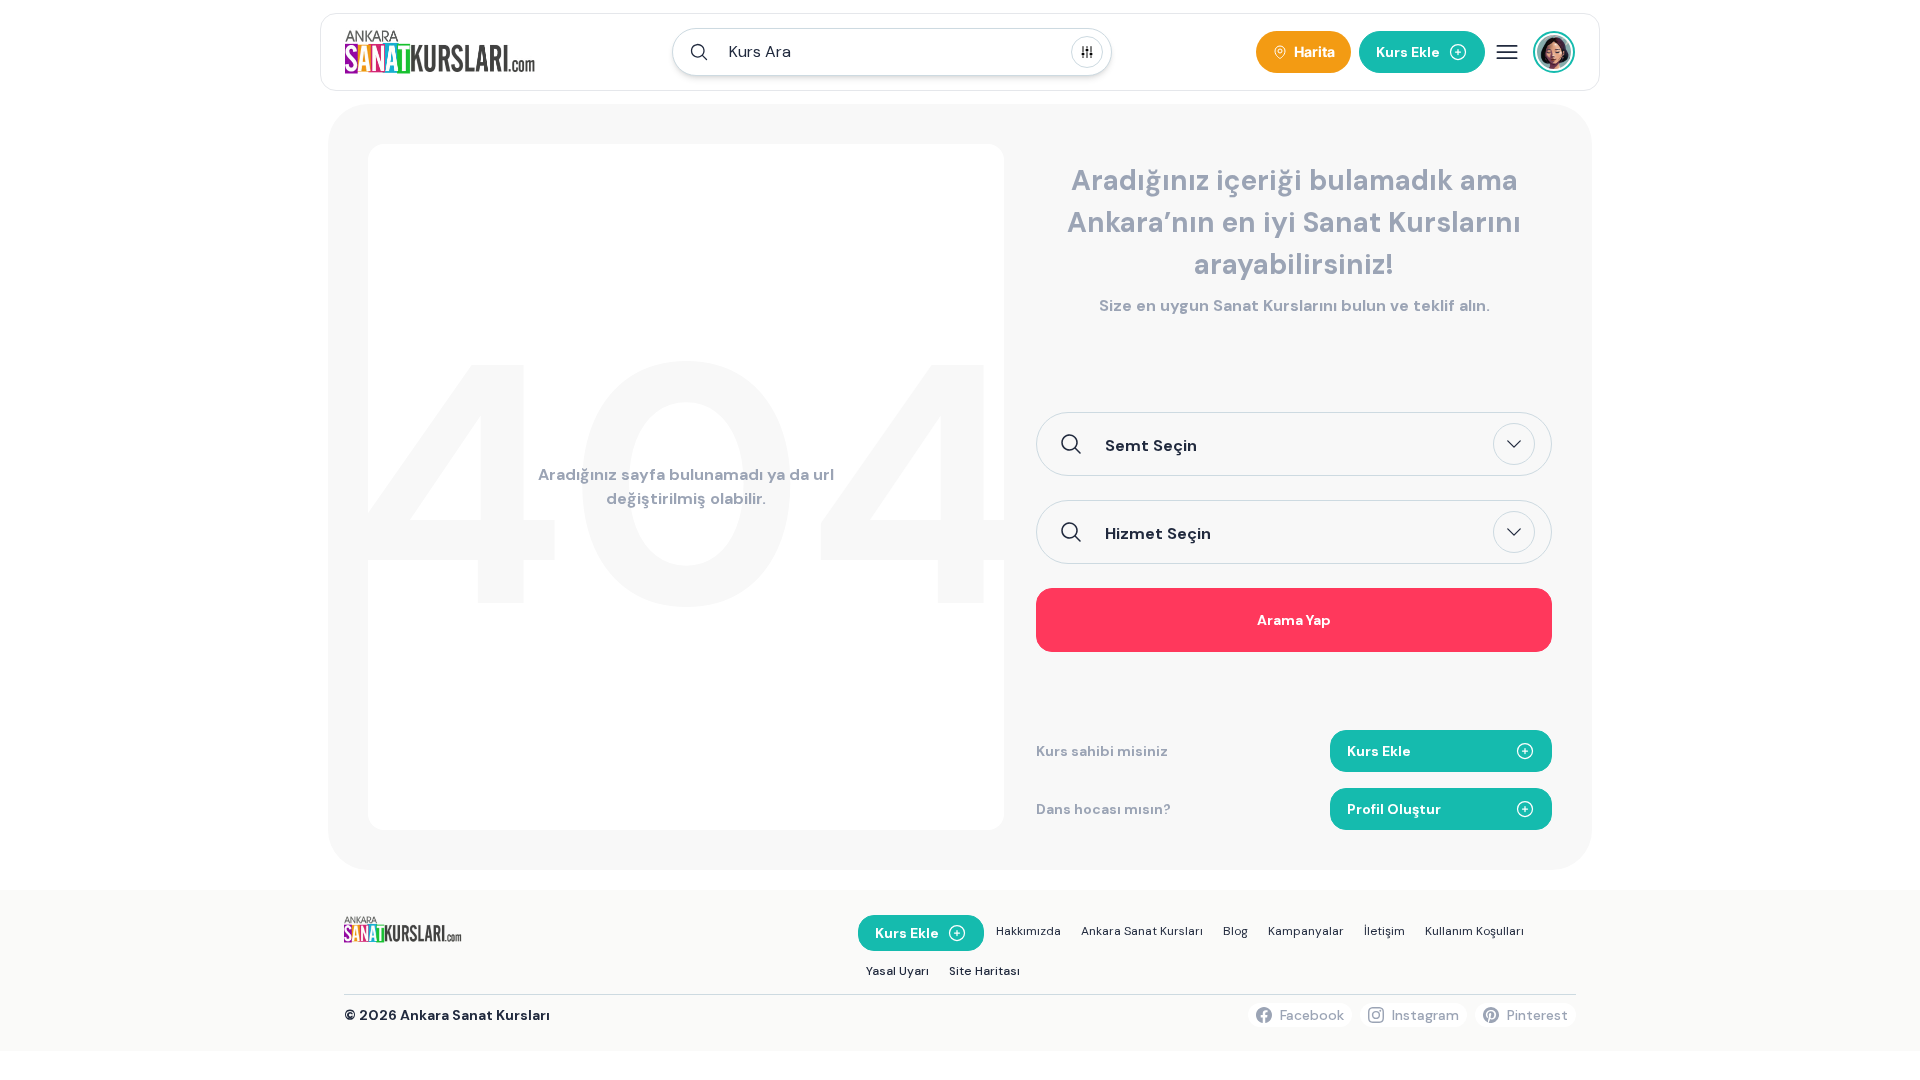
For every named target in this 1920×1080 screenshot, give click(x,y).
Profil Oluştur (1394, 809)
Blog (1235, 931)
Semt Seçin (1151, 445)
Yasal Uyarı (897, 971)
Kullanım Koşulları (1474, 931)
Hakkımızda (1028, 931)
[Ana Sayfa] (440, 52)
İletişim (1384, 931)
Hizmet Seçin (1158, 533)
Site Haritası (984, 971)
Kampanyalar (1306, 931)
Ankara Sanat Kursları (1142, 931)
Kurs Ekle (1379, 751)
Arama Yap (1294, 620)
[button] (892, 52)
